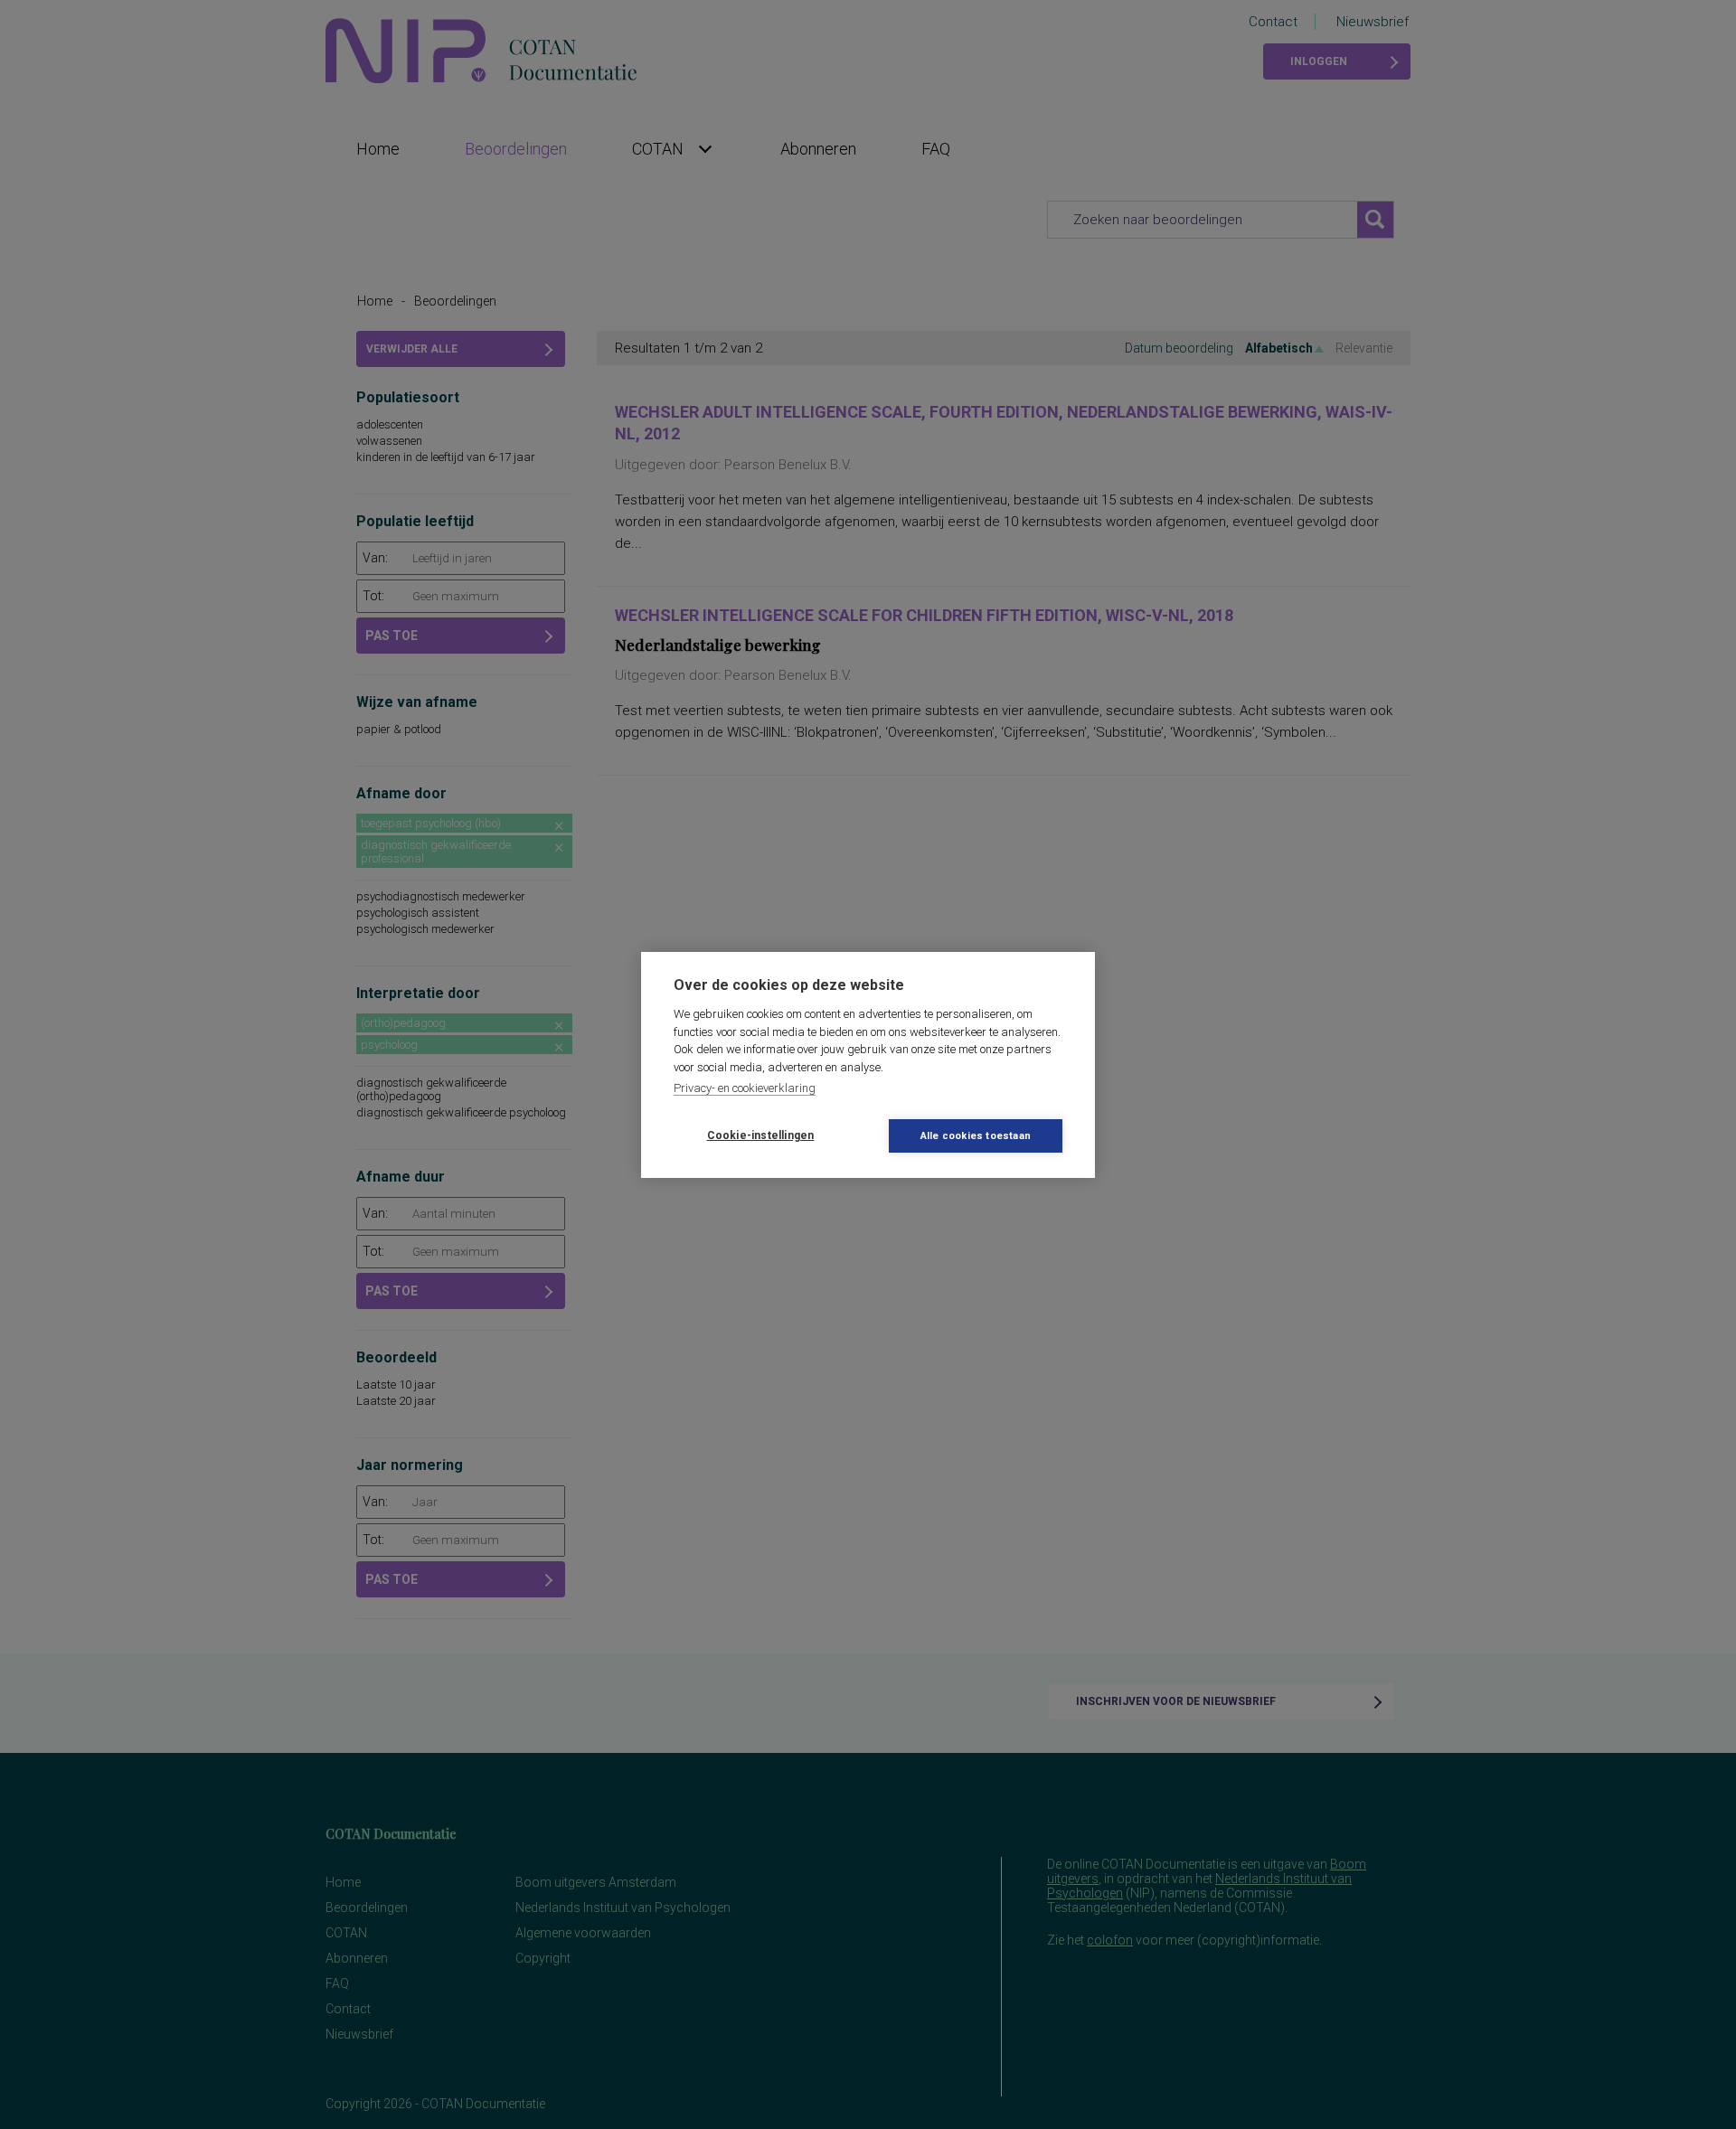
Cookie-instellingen (761, 1135)
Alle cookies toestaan (976, 1136)
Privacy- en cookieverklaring (745, 1088)
